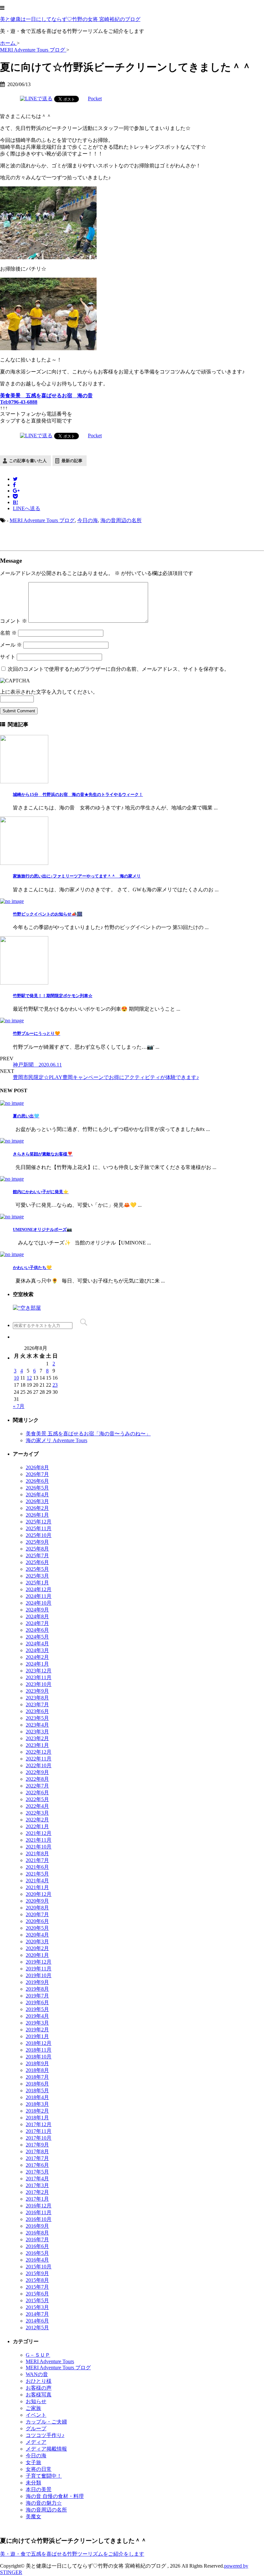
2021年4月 (37, 1881)
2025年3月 (37, 1576)
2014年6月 (37, 2321)
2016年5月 (37, 2253)
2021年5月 (37, 1874)
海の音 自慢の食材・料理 (55, 2496)
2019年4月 (37, 2016)
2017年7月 (37, 2158)
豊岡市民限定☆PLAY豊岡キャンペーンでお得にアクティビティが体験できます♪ (106, 1077)
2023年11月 (39, 1677)
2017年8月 (37, 2151)
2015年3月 (37, 2307)
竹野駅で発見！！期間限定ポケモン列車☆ (53, 996)
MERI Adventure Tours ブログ (42, 520)
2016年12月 (39, 2206)
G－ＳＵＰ (38, 2355)
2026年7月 (37, 1474)
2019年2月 (37, 2030)
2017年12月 (39, 2124)
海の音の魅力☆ (44, 2503)
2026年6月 (37, 1481)
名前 (8, 633)
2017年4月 (37, 2179)
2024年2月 (37, 1657)
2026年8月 (37, 1467)
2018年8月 (37, 2070)
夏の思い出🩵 (26, 1116)
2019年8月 (37, 1989)
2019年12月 (39, 1962)
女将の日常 (39, 2469)
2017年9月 (37, 2145)
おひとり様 (39, 2381)
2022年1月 (37, 1826)
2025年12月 (39, 1522)
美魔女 (33, 2517)
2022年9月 (37, 1772)
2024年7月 (37, 1623)
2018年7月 (37, 2077)
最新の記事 (72, 461)
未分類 (33, 2483)
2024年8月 (37, 1616)
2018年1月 (37, 2118)
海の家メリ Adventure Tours (57, 1440)
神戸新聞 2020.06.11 (37, 1065)
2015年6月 (37, 2294)
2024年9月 (37, 1610)
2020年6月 (37, 1921)
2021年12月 (39, 1833)
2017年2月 (37, 2192)
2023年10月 (39, 1684)
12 (29, 1378)
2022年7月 (37, 1786)
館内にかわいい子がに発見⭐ (41, 1192)
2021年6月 (37, 1867)
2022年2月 (37, 1820)
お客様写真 (39, 2395)
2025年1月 (37, 1583)
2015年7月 (37, 2287)
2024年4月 (37, 1644)
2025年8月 (37, 1549)
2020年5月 (37, 1928)
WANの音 (37, 2374)
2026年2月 (37, 1508)
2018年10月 (39, 2057)
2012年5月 (37, 2328)
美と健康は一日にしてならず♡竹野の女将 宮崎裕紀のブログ (70, 19)
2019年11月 (39, 1969)
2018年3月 (37, 2104)
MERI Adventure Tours (50, 2361)
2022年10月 (39, 1765)
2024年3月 (37, 1650)
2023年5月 (37, 1718)
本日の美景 (39, 2489)
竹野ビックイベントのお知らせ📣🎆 (48, 914)
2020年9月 (37, 1901)
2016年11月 (39, 2212)
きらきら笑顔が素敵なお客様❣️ (43, 1154)
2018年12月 (39, 2043)
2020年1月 (37, 1955)
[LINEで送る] (36, 99)
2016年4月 (37, 2260)
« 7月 (19, 1406)
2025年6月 (37, 1562)
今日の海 (88, 520)
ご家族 (33, 2408)
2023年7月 (37, 1704)
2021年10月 (39, 1847)
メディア (36, 2442)
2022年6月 (37, 1793)
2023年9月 (37, 1691)
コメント (14, 621)
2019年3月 (37, 2023)
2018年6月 (37, 2084)
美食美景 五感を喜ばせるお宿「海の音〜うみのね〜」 (88, 1434)
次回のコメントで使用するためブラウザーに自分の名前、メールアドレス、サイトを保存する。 (118, 669)
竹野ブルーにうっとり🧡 (37, 1033)
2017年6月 (37, 2165)
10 (16, 1378)
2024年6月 (37, 1630)
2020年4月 (37, 1935)
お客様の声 (39, 2388)
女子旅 (33, 2462)
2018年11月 (39, 2050)
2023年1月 (37, 1745)
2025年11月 (39, 1528)
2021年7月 (37, 1860)
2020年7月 (37, 1914)
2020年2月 (37, 1948)
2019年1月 (37, 2036)
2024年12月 (39, 1589)
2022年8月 (37, 1779)
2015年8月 (37, 2280)
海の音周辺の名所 (121, 520)
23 (55, 1385)
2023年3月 (37, 1732)
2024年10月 (39, 1603)
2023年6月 (37, 1711)
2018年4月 (37, 2097)
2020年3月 (37, 1942)
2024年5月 (37, 1637)
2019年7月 (37, 1996)
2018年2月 (37, 2111)
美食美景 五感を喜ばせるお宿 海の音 (46, 396)
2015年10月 (39, 2267)
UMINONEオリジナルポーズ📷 (42, 1229)
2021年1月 (37, 1887)
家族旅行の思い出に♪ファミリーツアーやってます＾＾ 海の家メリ (77, 876)
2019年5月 (37, 2009)
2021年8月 (37, 1853)
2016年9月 (37, 2226)
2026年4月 (37, 1495)
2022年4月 (37, 1806)
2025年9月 (37, 1542)
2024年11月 (39, 1596)
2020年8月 (37, 1908)
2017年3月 (37, 2185)
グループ (36, 2428)
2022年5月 (37, 1799)
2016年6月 (37, 2246)
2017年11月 (39, 2131)
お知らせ (36, 2401)
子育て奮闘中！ (44, 2476)
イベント (36, 2415)
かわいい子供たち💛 (32, 1268)
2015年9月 (37, 2273)
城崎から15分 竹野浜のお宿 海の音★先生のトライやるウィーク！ (78, 794)
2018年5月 (37, 2091)
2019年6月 (37, 2002)
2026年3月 (37, 1501)
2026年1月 (37, 1515)
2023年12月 (39, 1671)
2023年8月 (37, 1698)
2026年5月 (37, 1488)
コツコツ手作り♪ (45, 2435)
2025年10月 (39, 1535)
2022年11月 (39, 1759)
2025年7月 (37, 1556)
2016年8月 (37, 2233)
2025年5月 (37, 1569)
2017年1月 (37, 2199)
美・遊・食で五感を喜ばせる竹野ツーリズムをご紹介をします (72, 2554)
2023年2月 (37, 1738)
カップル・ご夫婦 (46, 2422)
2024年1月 (37, 1664)
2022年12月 (39, 1752)
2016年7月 (37, 2239)
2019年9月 (37, 1982)
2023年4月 (37, 1725)
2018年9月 (37, 2063)
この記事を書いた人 (28, 461)
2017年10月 (39, 2138)
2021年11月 (39, 1840)
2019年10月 (39, 1975)
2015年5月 (37, 2300)
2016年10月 (39, 2219)
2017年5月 (37, 2172)
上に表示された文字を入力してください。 (49, 692)
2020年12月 (39, 1894)
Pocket (95, 99)
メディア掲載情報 (46, 2449)
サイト (8, 657)
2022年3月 (37, 1813)
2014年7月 (37, 2314)
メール (11, 645)
